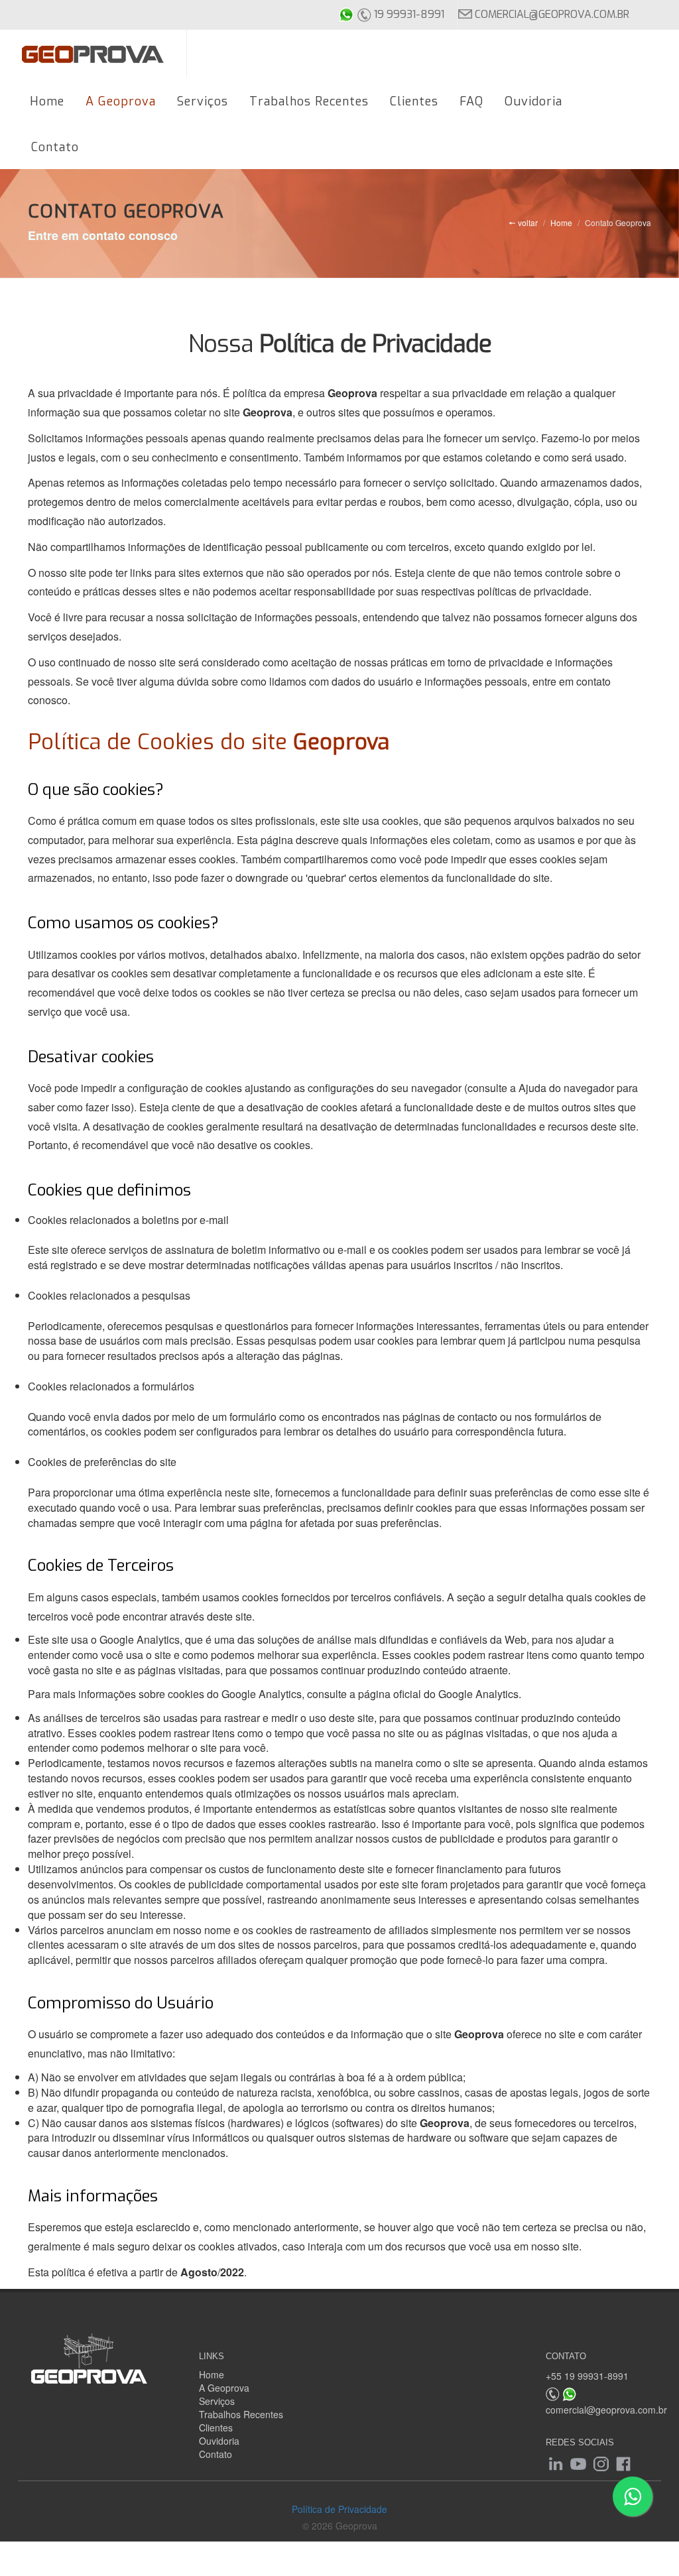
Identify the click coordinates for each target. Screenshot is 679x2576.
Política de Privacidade (339, 2509)
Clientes (216, 2427)
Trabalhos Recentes (241, 2414)
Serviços (217, 2401)
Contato (216, 2454)
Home (561, 222)
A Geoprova (224, 2388)
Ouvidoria (219, 2441)
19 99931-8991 (408, 14)
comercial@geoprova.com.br (551, 14)
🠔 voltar (523, 222)
